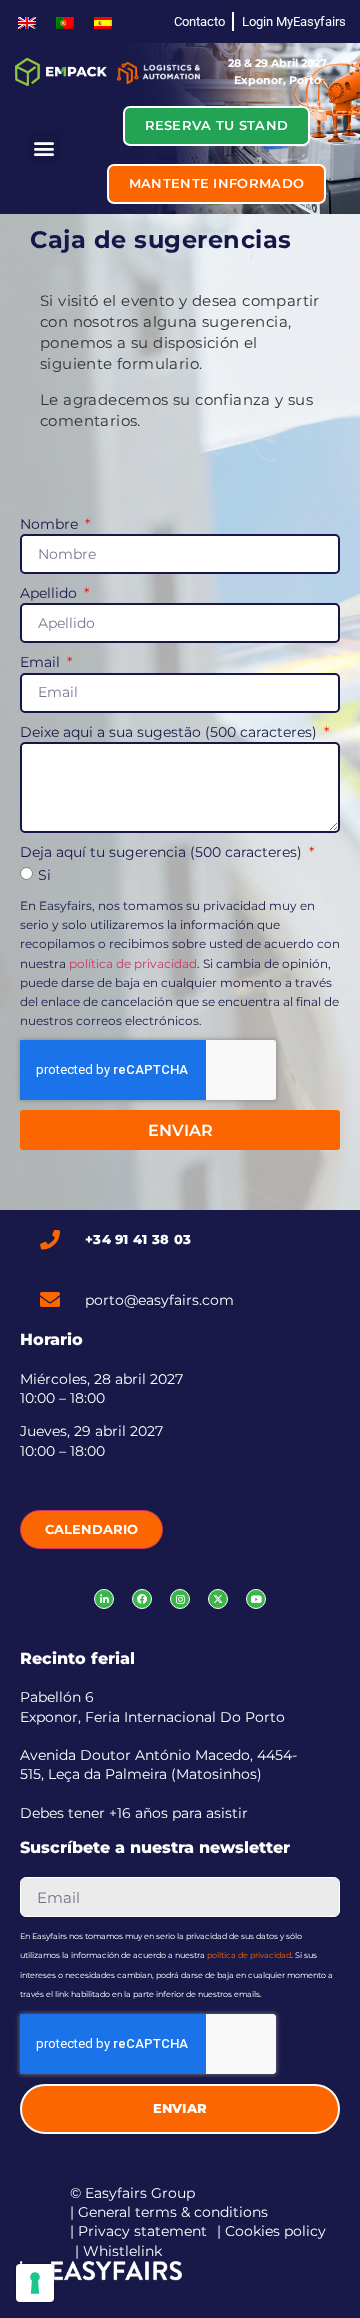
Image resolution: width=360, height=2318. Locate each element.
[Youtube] (256, 1599)
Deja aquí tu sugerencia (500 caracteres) (163, 852)
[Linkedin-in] (104, 1599)
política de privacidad (133, 963)
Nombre (51, 524)
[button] (44, 147)
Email (42, 662)
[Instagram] (180, 1599)
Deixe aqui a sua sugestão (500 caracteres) (170, 732)
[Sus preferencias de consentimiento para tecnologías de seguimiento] (35, 2283)
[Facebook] (142, 1599)
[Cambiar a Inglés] (27, 21)
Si (44, 875)
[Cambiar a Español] (103, 21)
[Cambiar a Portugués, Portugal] (65, 21)
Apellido (50, 593)
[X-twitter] (218, 1599)
